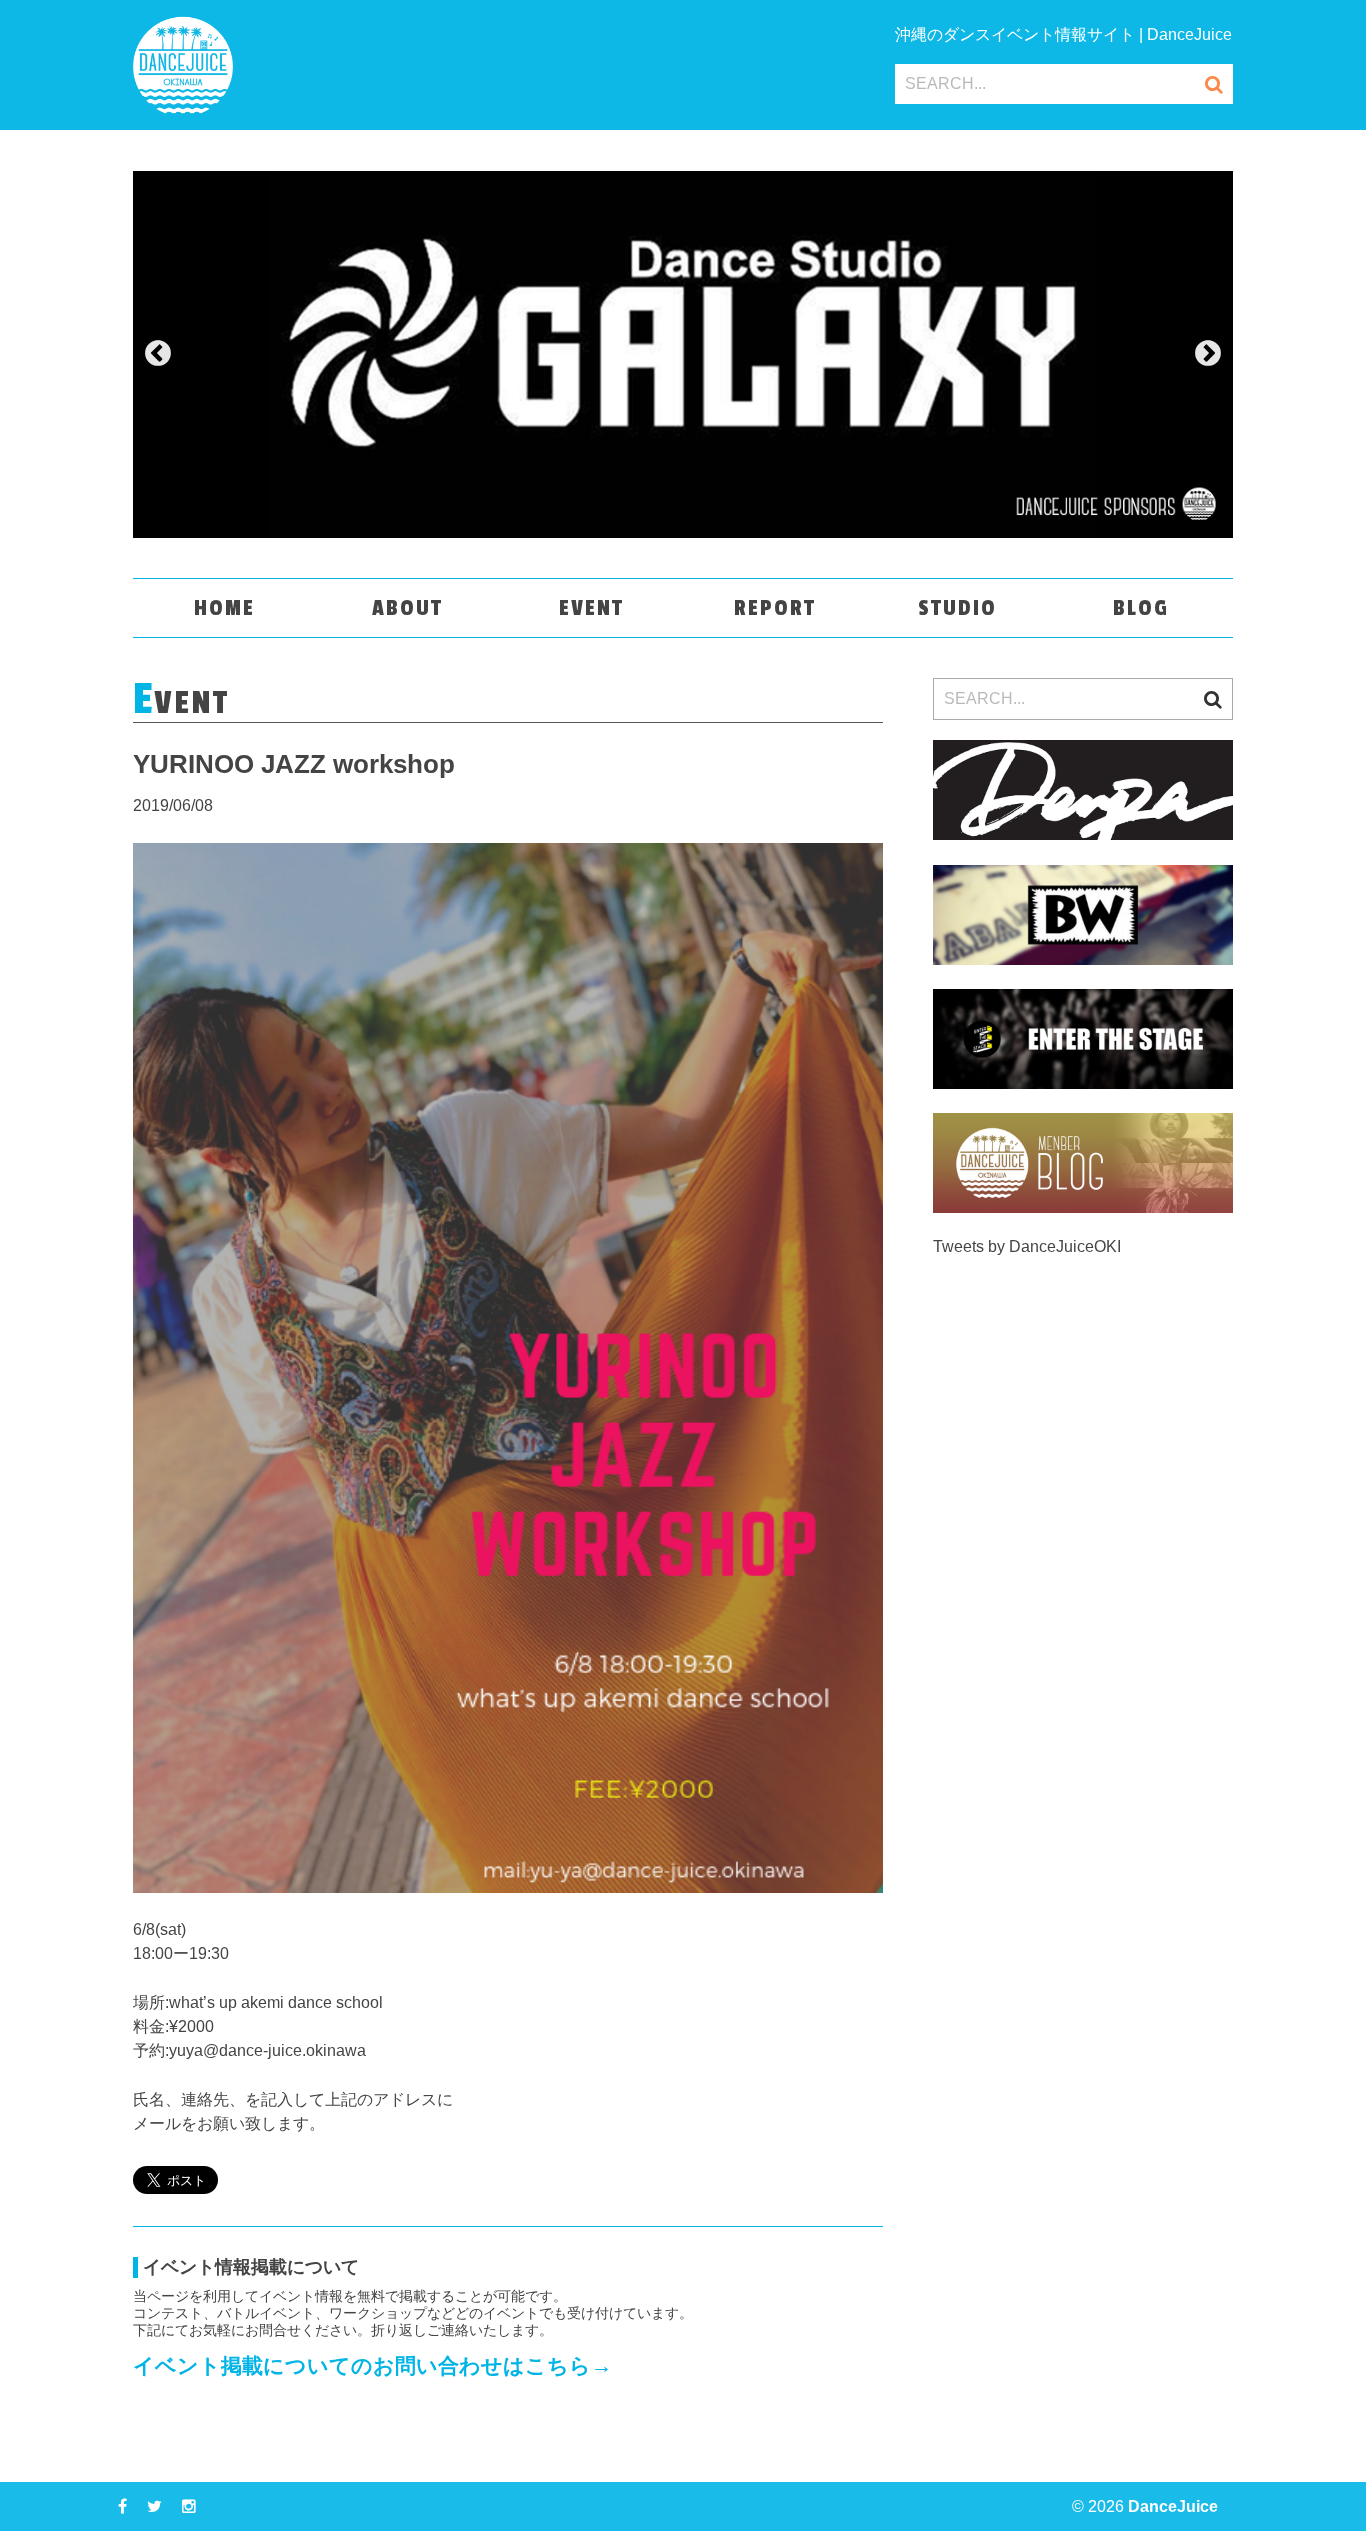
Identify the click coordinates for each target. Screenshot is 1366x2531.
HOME (224, 608)
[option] (683, 354)
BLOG (1141, 608)
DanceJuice (1173, 2506)
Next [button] (1208, 354)
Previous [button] (158, 354)
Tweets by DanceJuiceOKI (1027, 1246)
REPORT (775, 608)
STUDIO (957, 608)
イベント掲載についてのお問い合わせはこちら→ (372, 2365)
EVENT (591, 608)
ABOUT (407, 608)
